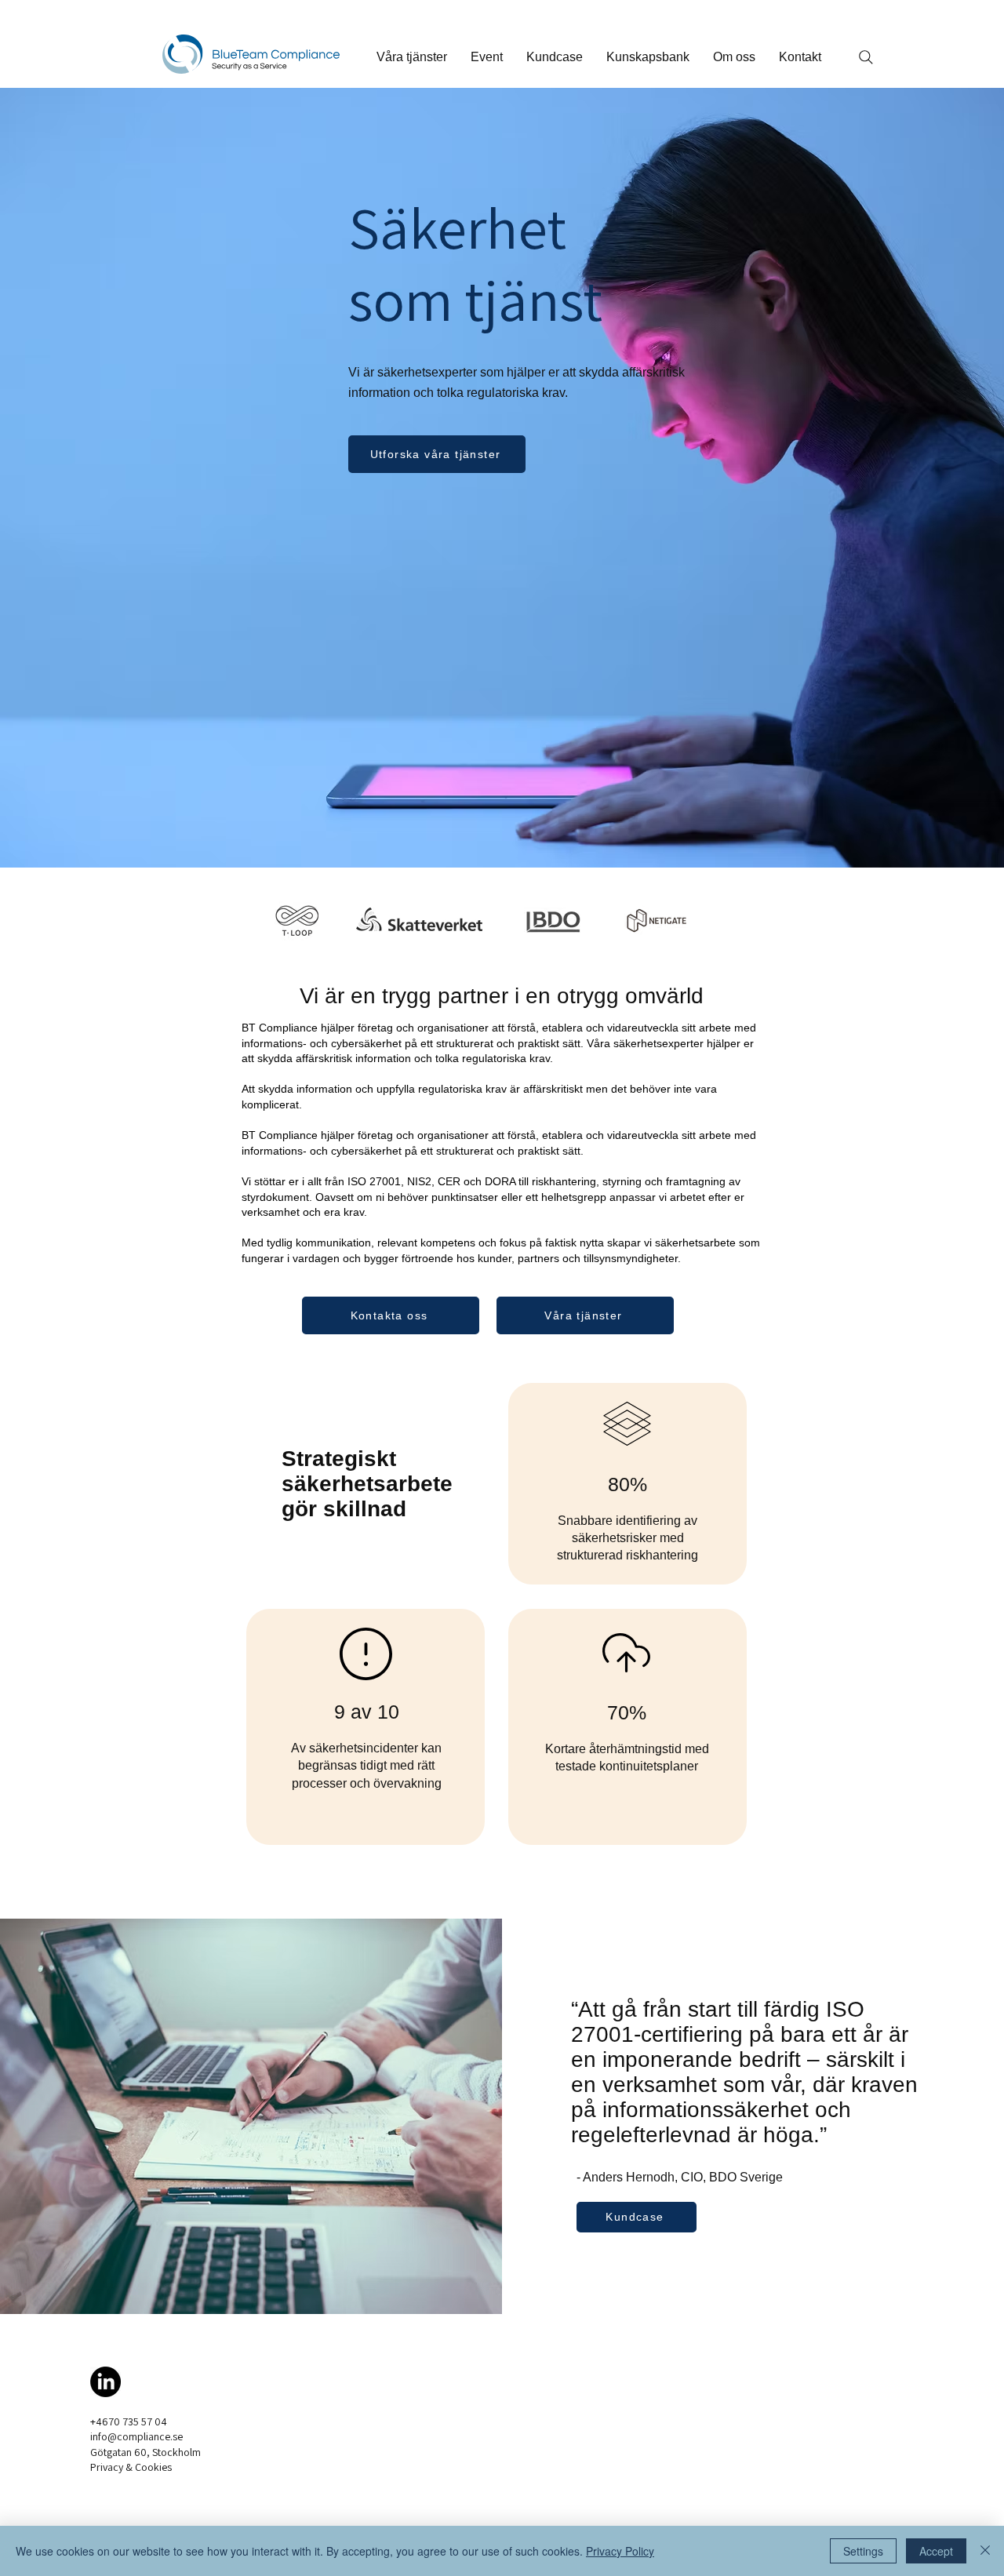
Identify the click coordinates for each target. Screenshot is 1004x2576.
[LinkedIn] (105, 2382)
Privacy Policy (620, 2551)
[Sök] (866, 57)
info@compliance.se (136, 2436)
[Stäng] (985, 2551)
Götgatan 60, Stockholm (146, 2452)
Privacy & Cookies (131, 2467)
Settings (863, 2551)
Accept (936, 2551)
